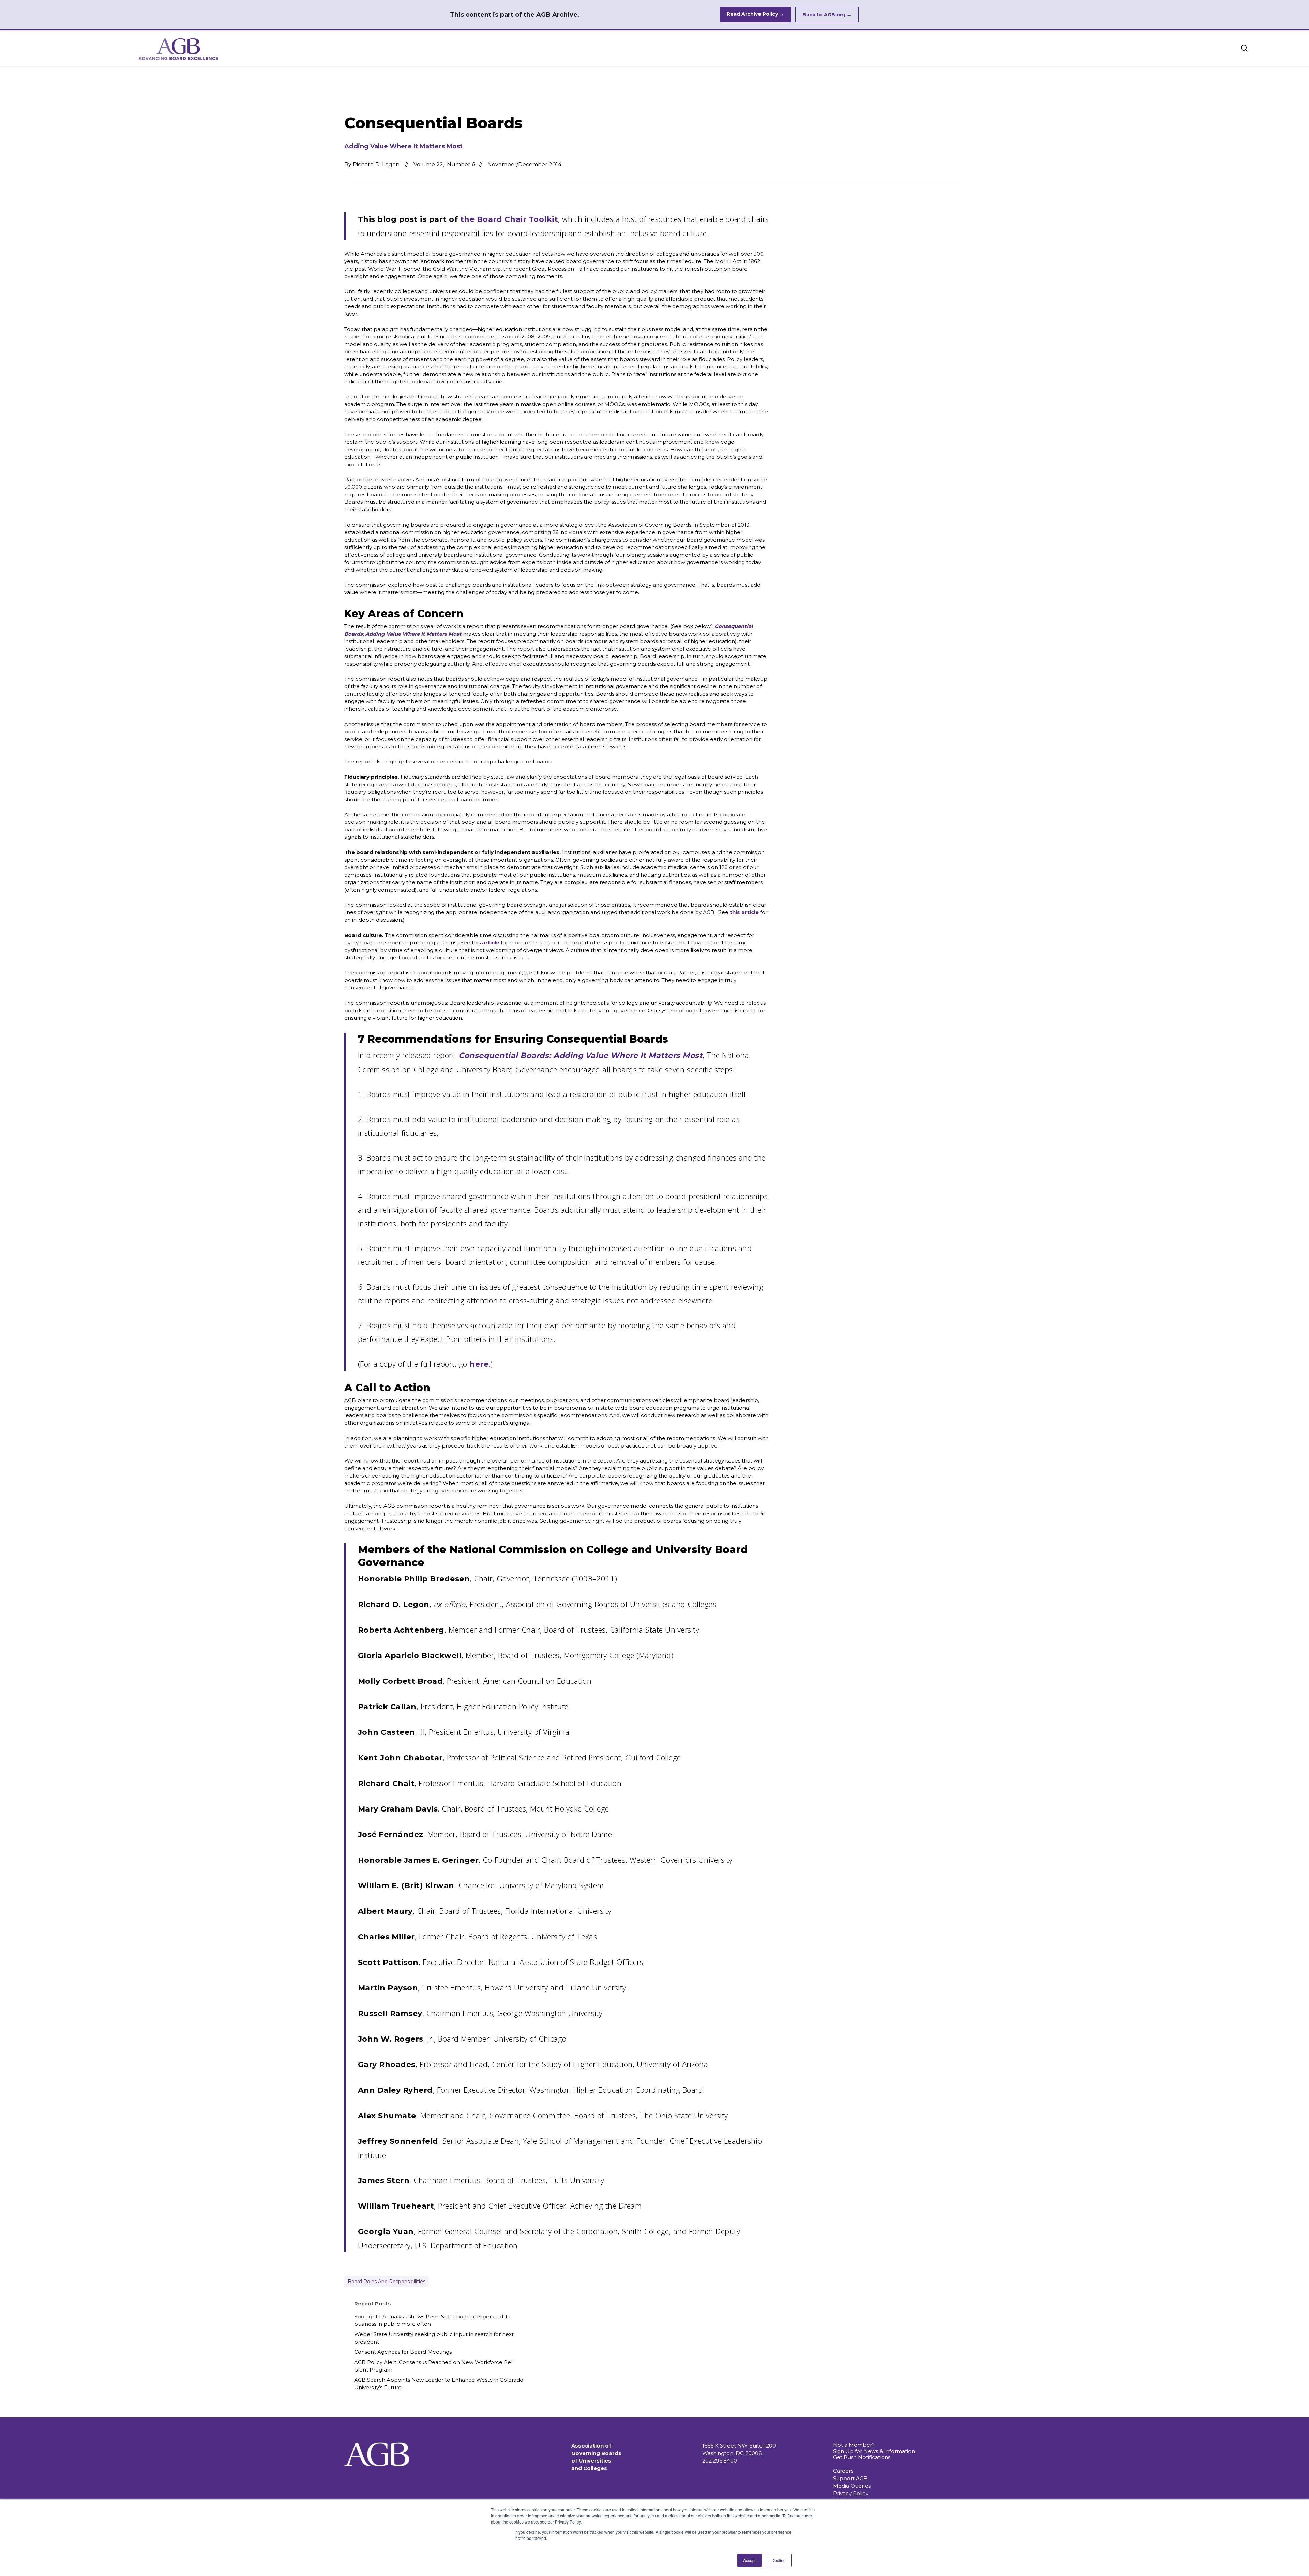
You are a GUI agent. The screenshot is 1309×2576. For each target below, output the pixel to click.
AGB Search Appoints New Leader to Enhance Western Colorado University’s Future (439, 2384)
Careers (843, 2471)
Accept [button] (749, 2560)
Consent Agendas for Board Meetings (403, 2352)
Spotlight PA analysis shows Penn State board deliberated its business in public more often (432, 2320)
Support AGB (850, 2478)
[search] (1244, 48)
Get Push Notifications (862, 2457)
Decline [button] (779, 2560)
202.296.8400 (720, 2461)
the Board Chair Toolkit (509, 219)
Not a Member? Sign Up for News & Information (874, 2448)
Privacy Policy (851, 2493)
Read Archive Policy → (755, 14)
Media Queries (852, 2486)
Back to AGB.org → (827, 15)
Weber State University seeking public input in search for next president (434, 2338)
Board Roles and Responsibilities (387, 2282)
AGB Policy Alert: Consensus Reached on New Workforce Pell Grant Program (434, 2366)
